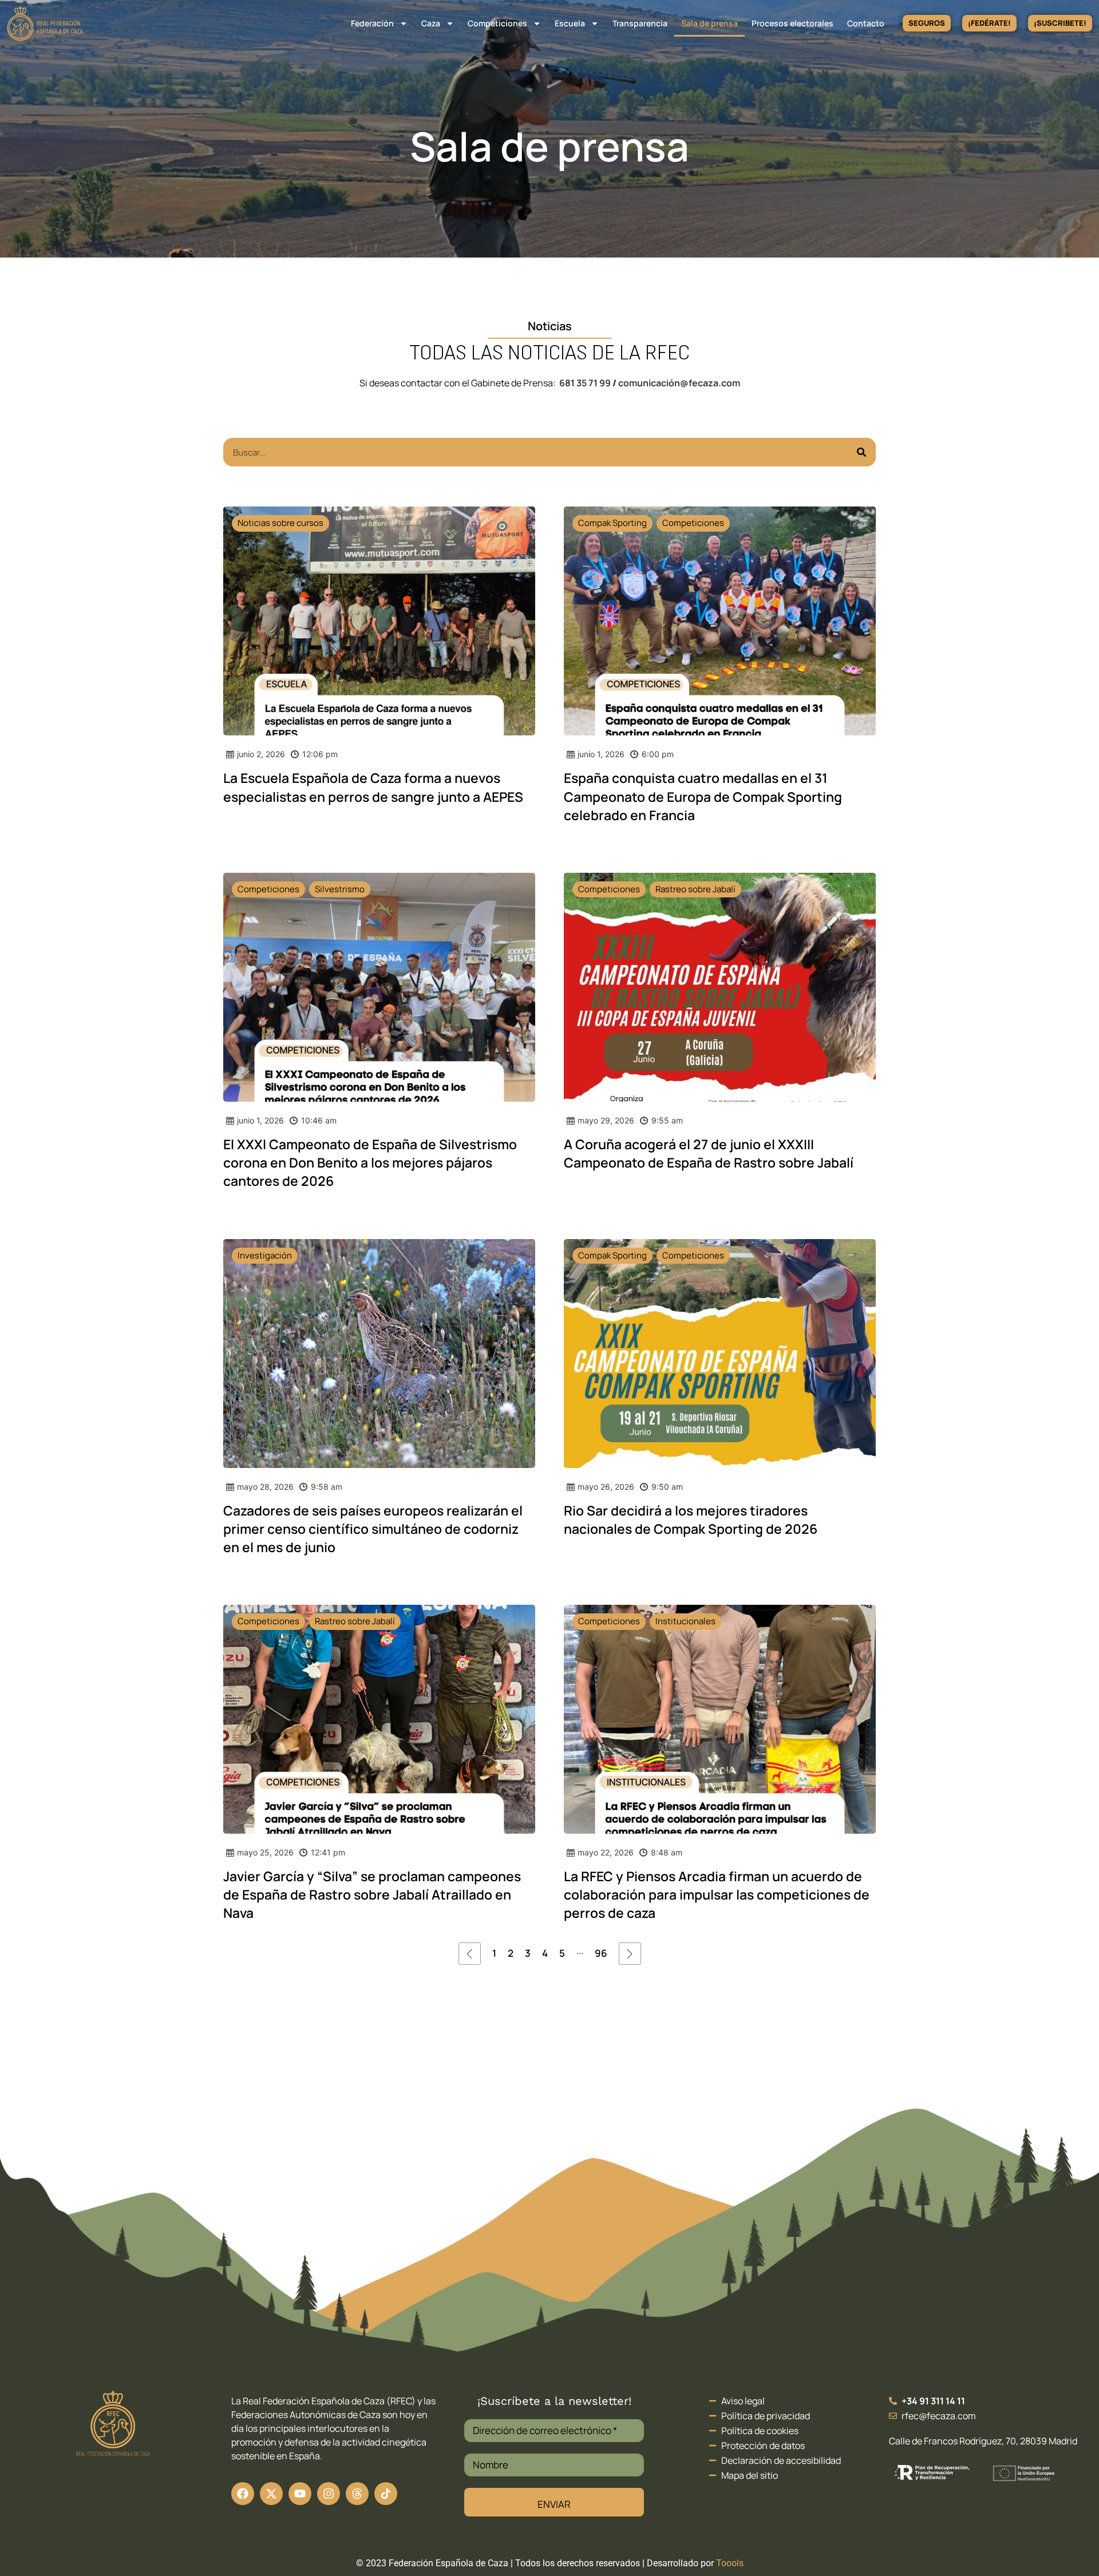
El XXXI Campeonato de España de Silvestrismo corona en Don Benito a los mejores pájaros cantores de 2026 (370, 1162)
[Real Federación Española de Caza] (45, 23)
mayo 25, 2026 (265, 1852)
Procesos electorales (792, 23)
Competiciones (497, 23)
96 (601, 1953)
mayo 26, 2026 (606, 1487)
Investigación (265, 1255)
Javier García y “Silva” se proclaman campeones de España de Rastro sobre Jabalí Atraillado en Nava (372, 1894)
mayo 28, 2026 (265, 1487)
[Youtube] (300, 2494)
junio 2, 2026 (261, 754)
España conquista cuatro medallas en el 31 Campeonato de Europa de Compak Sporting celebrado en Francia (703, 796)
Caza (431, 23)
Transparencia (640, 23)
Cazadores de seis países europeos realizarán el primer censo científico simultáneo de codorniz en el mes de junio (373, 1529)
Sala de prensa (709, 23)
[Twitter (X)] (271, 2494)
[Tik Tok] (357, 2494)
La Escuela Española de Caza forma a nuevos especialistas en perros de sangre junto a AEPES (373, 787)
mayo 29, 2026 (606, 1120)
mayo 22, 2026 (606, 1852)
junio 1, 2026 (601, 754)
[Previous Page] (470, 1954)
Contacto (866, 23)
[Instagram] (329, 2494)
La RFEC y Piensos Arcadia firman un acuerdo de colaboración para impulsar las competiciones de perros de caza (717, 1894)
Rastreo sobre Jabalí (695, 889)
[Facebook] (243, 2494)
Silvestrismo (340, 889)
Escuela (570, 23)
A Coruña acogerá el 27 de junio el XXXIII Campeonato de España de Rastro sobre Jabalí (709, 1153)
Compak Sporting (612, 523)
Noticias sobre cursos (280, 523)
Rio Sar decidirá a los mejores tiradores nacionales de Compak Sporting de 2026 (691, 1520)
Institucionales (685, 1621)
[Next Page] (630, 1954)
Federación (372, 23)
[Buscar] (861, 452)
